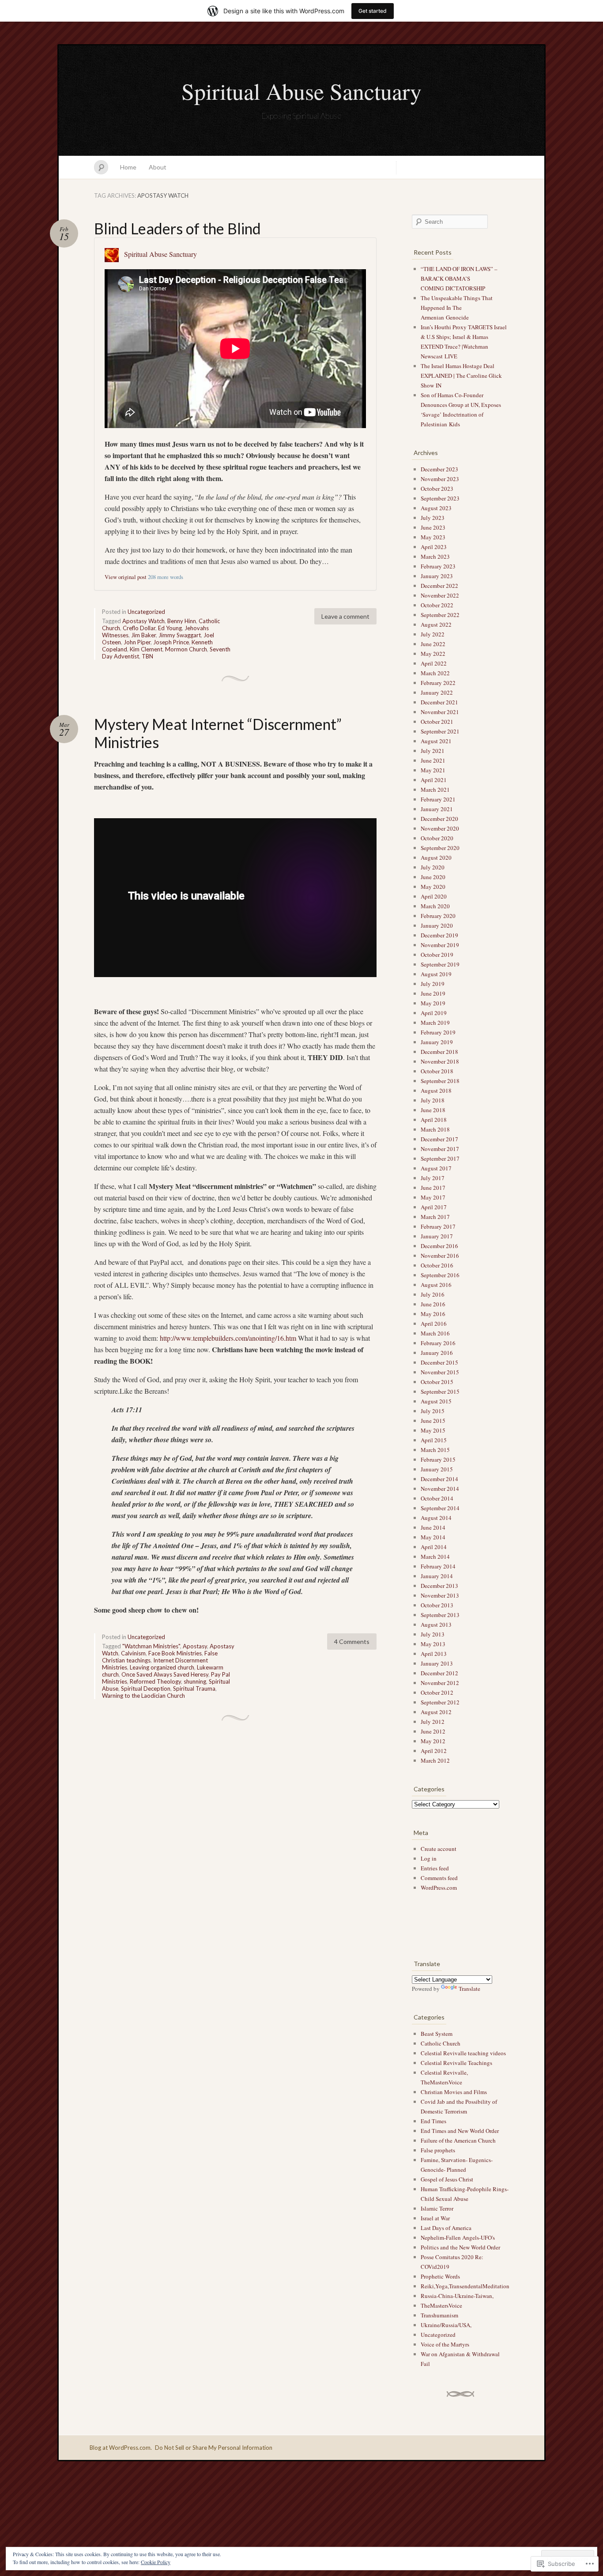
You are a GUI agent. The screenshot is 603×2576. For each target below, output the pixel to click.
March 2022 (435, 673)
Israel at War (435, 2218)
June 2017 (433, 1188)
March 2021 (435, 790)
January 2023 (437, 576)
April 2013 (434, 1654)
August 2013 (436, 1625)
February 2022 (438, 683)
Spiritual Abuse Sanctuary (301, 91)
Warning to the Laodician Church (143, 1696)
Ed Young (170, 628)
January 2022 (437, 692)
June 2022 (433, 644)
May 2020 (433, 887)
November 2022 (440, 595)
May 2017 (433, 1197)
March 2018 (435, 1129)
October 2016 (437, 1265)
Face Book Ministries (175, 1653)
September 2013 (440, 1615)
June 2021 (433, 760)
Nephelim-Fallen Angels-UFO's (458, 2238)
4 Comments (352, 1641)
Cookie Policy (156, 2562)
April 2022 (434, 663)
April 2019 (434, 1013)
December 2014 (439, 1479)
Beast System (437, 2034)
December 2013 (439, 1586)
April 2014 (434, 1547)
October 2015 (437, 1382)
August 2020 (436, 857)
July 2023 (433, 518)
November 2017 (440, 1149)
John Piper (137, 642)
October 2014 (437, 1498)
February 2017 (438, 1226)
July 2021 (433, 751)
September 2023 (440, 498)
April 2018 (434, 1120)
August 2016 (436, 1285)
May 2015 (433, 1430)
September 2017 (440, 1158)
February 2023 (438, 566)
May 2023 (433, 537)
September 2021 (440, 731)
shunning (195, 1681)
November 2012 (440, 1683)
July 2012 (433, 1722)
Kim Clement (146, 649)
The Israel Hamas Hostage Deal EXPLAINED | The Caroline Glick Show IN (461, 376)
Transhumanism (439, 2315)
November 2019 (440, 945)
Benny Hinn (182, 621)
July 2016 (433, 1294)
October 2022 (437, 605)
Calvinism (133, 1653)
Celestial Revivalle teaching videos (463, 2053)
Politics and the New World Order (460, 2247)
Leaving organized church (162, 1667)
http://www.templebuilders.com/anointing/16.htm (228, 1338)
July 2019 (433, 984)
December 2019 (439, 935)
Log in (429, 1858)
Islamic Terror (437, 2208)
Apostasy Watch (143, 621)
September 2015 (440, 1391)
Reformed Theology (155, 1681)
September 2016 (440, 1275)
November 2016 (440, 1256)
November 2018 (440, 1061)
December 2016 (439, 1246)
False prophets (438, 2150)
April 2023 (434, 547)
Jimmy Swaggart (180, 635)
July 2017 (433, 1178)
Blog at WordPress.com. (121, 2448)
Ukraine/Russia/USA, (446, 2325)
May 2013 (433, 1644)
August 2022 (436, 624)
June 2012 (433, 1731)
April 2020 (434, 896)
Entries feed (435, 1868)
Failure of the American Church (458, 2140)
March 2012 (435, 1760)
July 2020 (433, 867)
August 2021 (436, 741)
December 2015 (439, 1362)
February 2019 (438, 1032)
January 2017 (437, 1236)
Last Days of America (446, 2228)
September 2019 (440, 964)
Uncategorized (146, 612)
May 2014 (433, 1537)
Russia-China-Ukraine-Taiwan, (457, 2296)
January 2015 (437, 1469)
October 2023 (437, 489)
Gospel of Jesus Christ (447, 2179)
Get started (373, 11)
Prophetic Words (440, 2276)
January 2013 (437, 1663)
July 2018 (433, 1100)
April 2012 (434, 1751)
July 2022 (433, 634)
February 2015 (438, 1459)
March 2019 (435, 1023)
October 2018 (437, 1071)
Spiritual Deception (146, 1689)
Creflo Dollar (139, 628)
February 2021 (438, 799)
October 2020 (437, 838)
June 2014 (433, 1527)
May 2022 (433, 654)
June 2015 (433, 1421)
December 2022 (439, 586)
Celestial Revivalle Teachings (456, 2063)
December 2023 (439, 469)
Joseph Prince (171, 642)
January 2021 (437, 809)
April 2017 (434, 1207)
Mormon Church (186, 649)
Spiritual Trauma (194, 1689)
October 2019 (437, 955)
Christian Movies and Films (454, 2092)
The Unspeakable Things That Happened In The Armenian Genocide (457, 308)
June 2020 (433, 877)
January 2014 (437, 1576)
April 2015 (434, 1440)
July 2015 (433, 1411)
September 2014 (440, 1508)
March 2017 (435, 1217)
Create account (439, 1849)
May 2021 (433, 770)
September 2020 (440, 848)
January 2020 (437, 925)
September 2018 (440, 1081)
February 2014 (438, 1566)
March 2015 (435, 1450)
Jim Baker (143, 635)
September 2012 (440, 1702)
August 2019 (436, 974)
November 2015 (440, 1372)
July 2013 (433, 1634)
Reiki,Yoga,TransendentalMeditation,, (466, 2286)
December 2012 (439, 1673)
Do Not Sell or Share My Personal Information (214, 2448)
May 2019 (433, 1003)
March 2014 (435, 1557)
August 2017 (436, 1168)
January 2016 (437, 1353)
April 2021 (434, 780)
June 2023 (433, 527)
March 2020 (435, 906)
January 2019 (437, 1042)
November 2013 (440, 1595)
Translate (469, 1989)
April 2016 (434, 1324)
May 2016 (433, 1314)
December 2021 (439, 702)
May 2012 (433, 1741)
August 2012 (436, 1712)
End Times (433, 2121)
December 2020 (439, 819)
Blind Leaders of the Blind (177, 228)
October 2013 (437, 1605)
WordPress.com (439, 1888)
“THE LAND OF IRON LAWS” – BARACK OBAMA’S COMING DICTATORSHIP (459, 278)
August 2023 (436, 508)
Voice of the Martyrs (445, 2344)
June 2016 (433, 1304)
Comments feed (439, 1878)
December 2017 (439, 1139)
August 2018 (436, 1091)
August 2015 (436, 1401)
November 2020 (440, 828)
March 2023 (435, 557)
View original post (126, 577)
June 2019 (433, 993)
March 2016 (435, 1333)
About (158, 167)
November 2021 (440, 712)
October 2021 (437, 722)
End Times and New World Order (460, 2131)
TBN (147, 656)
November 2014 (440, 1489)
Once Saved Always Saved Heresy (165, 1674)
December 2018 (439, 1052)
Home (128, 167)
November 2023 (440, 479)
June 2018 (433, 1110)
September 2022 (440, 615)
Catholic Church (441, 2043)
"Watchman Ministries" (151, 1646)
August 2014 (436, 1518)
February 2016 (438, 1343)
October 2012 (437, 1692)
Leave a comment (345, 616)
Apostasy (195, 1646)
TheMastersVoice (441, 2305)
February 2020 (438, 916)
